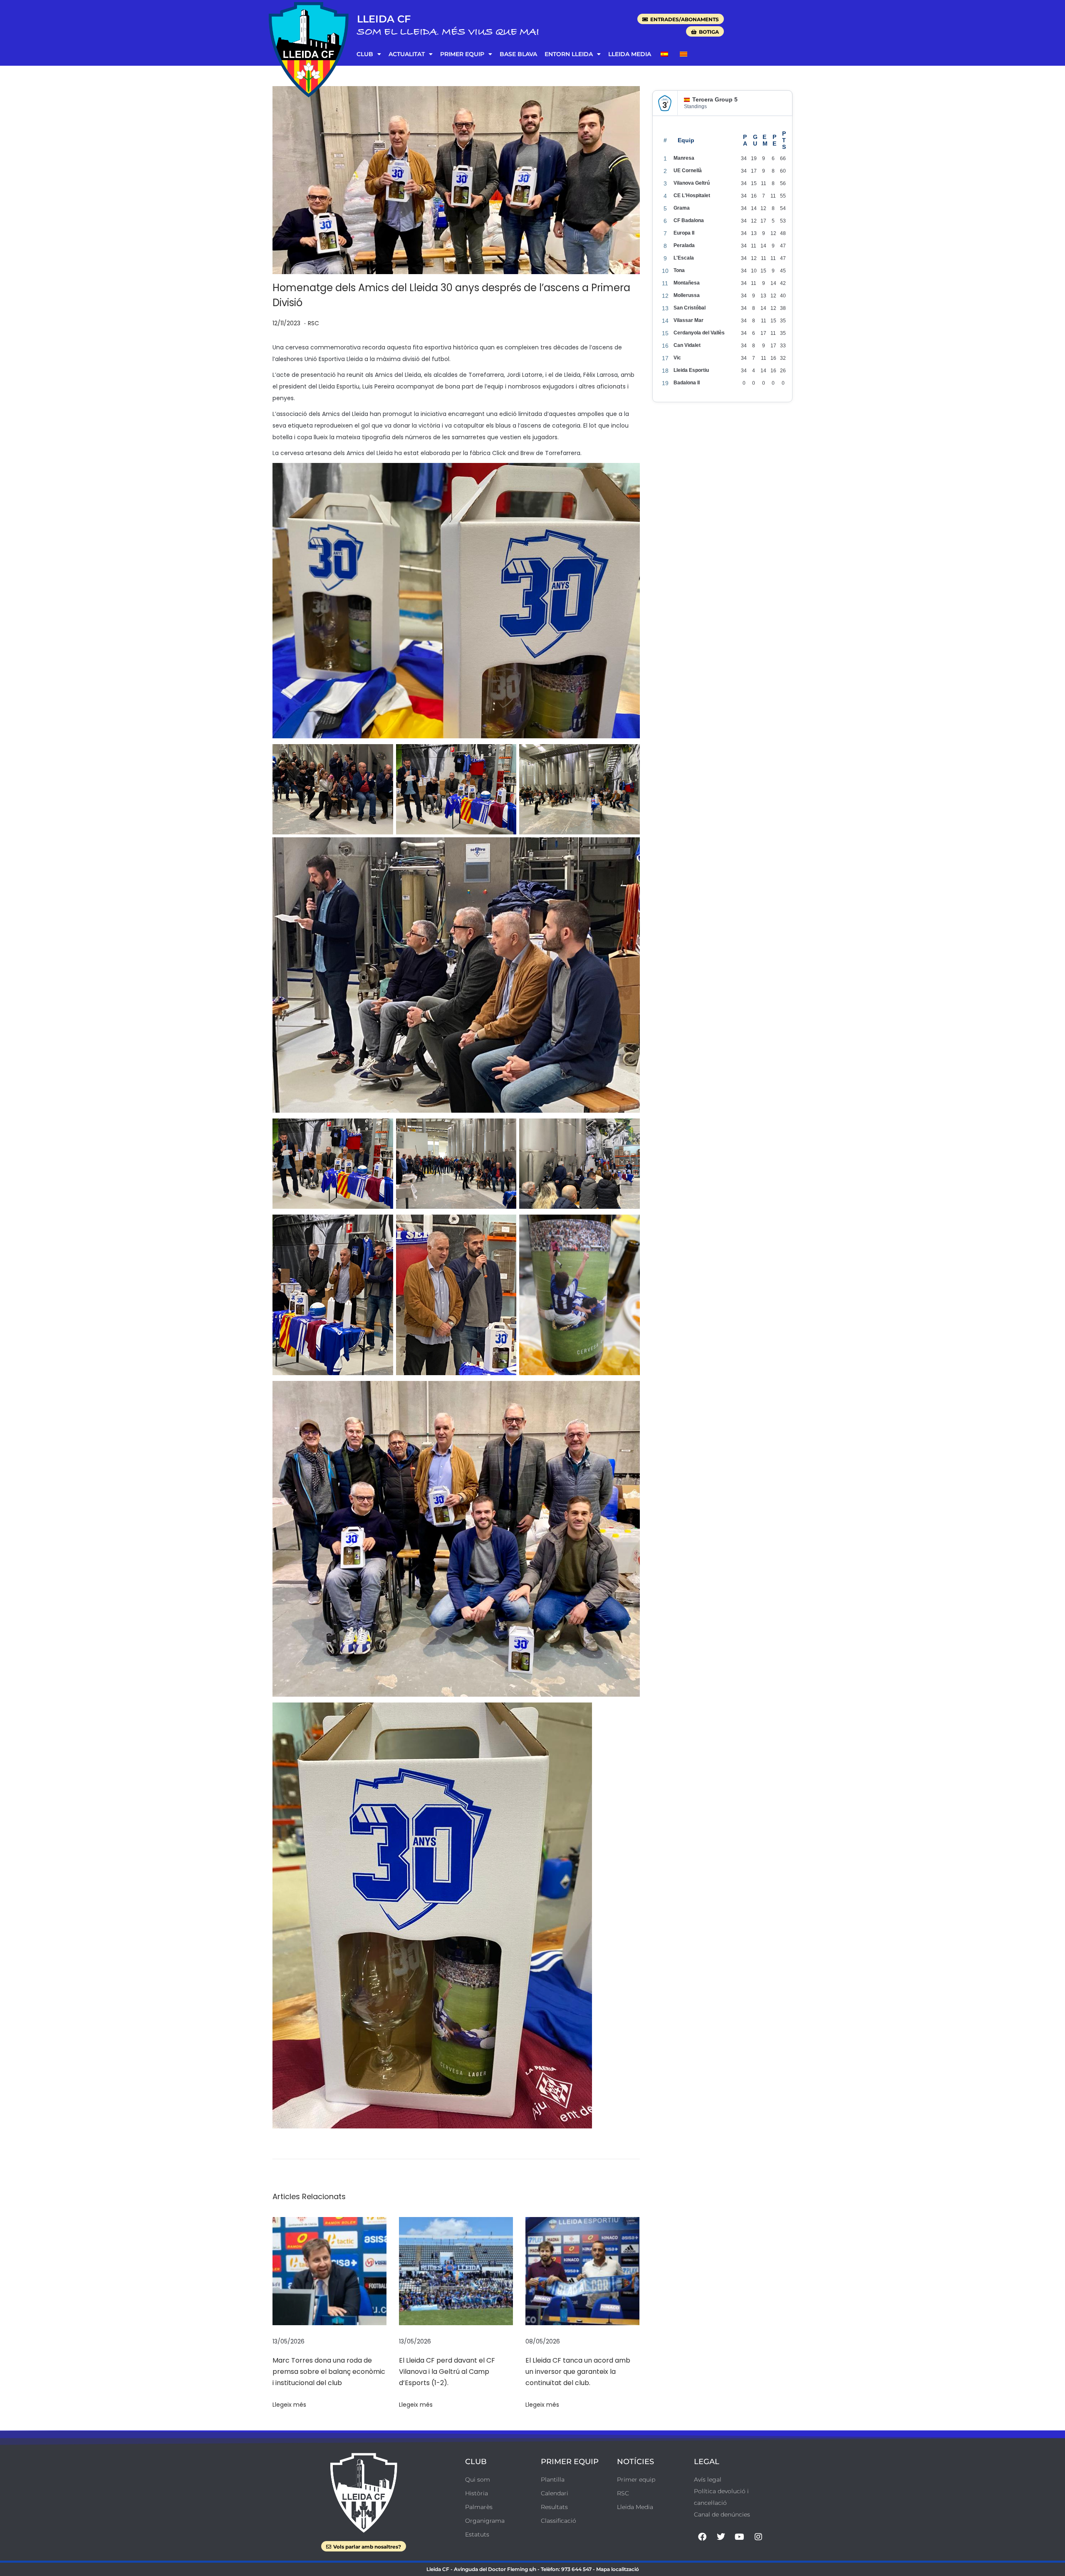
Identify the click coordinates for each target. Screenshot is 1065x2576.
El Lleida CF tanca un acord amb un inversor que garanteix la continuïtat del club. (578, 2372)
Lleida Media (630, 54)
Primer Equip (462, 54)
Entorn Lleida (569, 54)
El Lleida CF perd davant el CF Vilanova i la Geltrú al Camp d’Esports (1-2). (447, 2372)
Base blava (518, 54)
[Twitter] (721, 2537)
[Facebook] (702, 2537)
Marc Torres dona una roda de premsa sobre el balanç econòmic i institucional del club (329, 2372)
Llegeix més (289, 2405)
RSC (313, 323)
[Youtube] (740, 2537)
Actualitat (407, 54)
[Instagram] (758, 2537)
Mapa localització (618, 2569)
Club (365, 54)
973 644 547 (576, 2569)
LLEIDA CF (384, 19)
